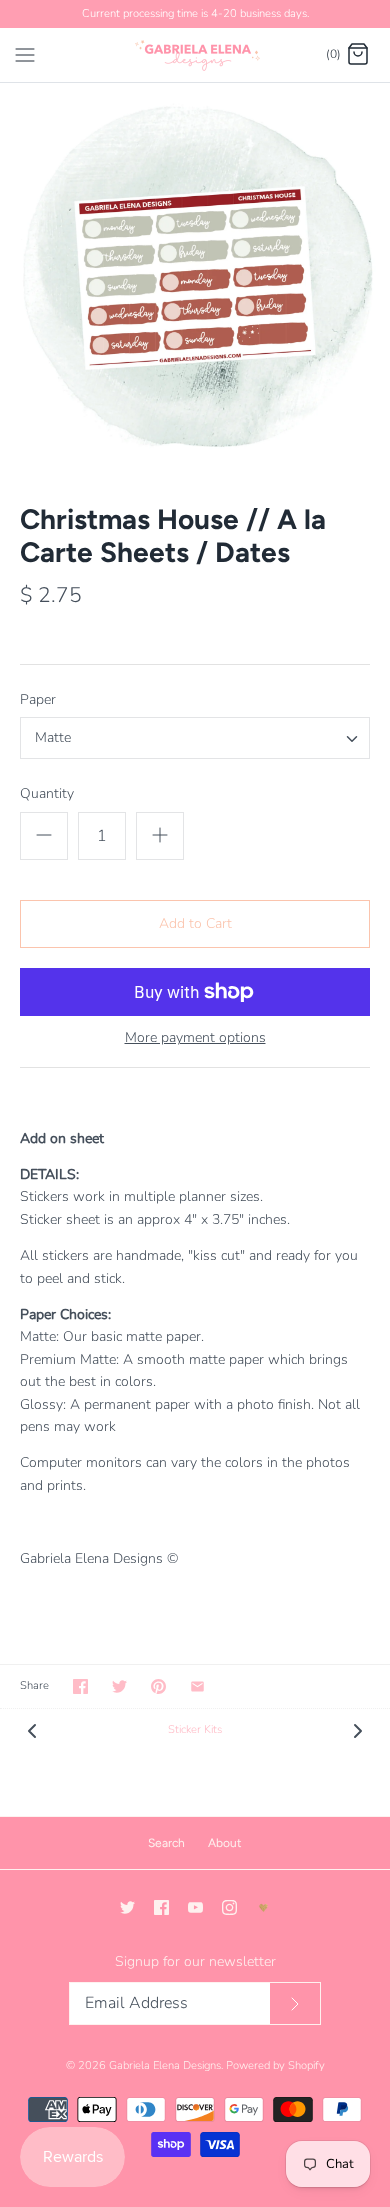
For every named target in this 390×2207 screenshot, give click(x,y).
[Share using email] (197, 1686)
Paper (38, 699)
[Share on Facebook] (80, 1686)
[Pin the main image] (158, 1686)
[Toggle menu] (25, 54)
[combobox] (195, 738)
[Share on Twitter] (119, 1686)
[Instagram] (229, 1907)
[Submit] (295, 2003)
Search (166, 1843)
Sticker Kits (195, 1729)
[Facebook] (161, 1907)
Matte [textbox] (53, 738)
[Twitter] (127, 1907)
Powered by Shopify (275, 2065)
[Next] (358, 1730)
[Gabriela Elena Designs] (195, 55)
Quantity (47, 793)
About (225, 1843)
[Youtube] (195, 1907)
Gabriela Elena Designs (165, 2065)
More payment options (195, 1038)
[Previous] (32, 1730)
